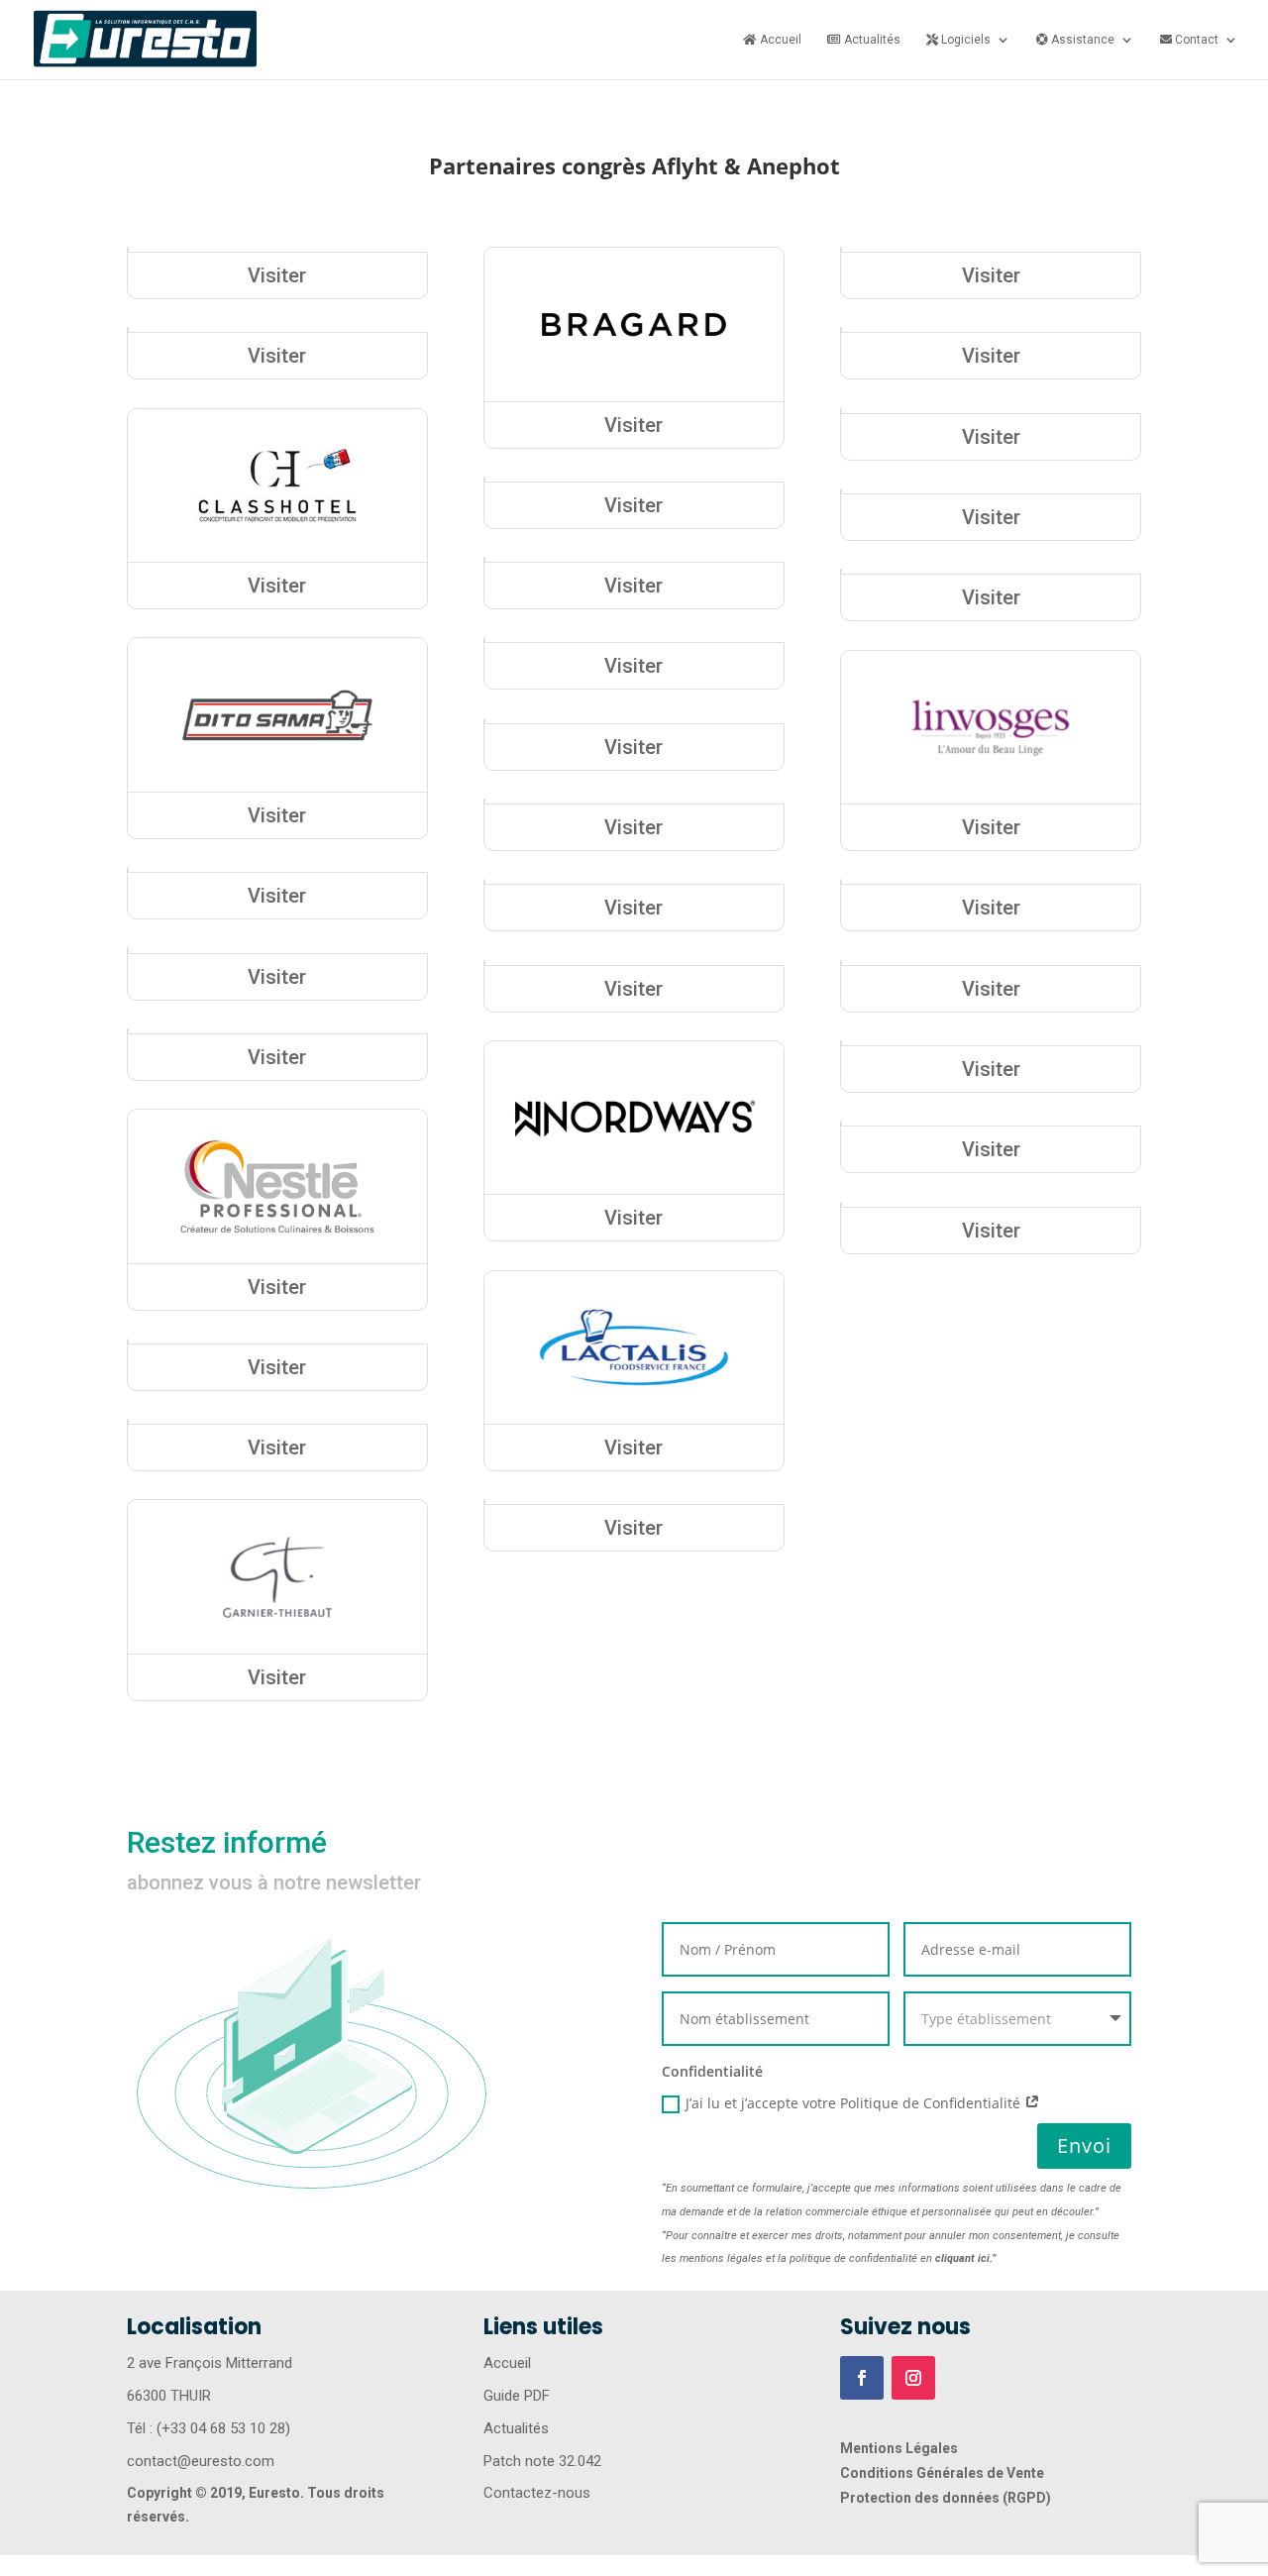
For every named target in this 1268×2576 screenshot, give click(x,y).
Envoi (1084, 2146)
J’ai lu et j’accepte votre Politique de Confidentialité (855, 2103)
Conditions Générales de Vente (942, 2473)
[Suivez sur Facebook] (862, 2378)
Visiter (277, 275)
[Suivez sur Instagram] (913, 2378)
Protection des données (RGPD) (946, 2498)
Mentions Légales (899, 2448)
